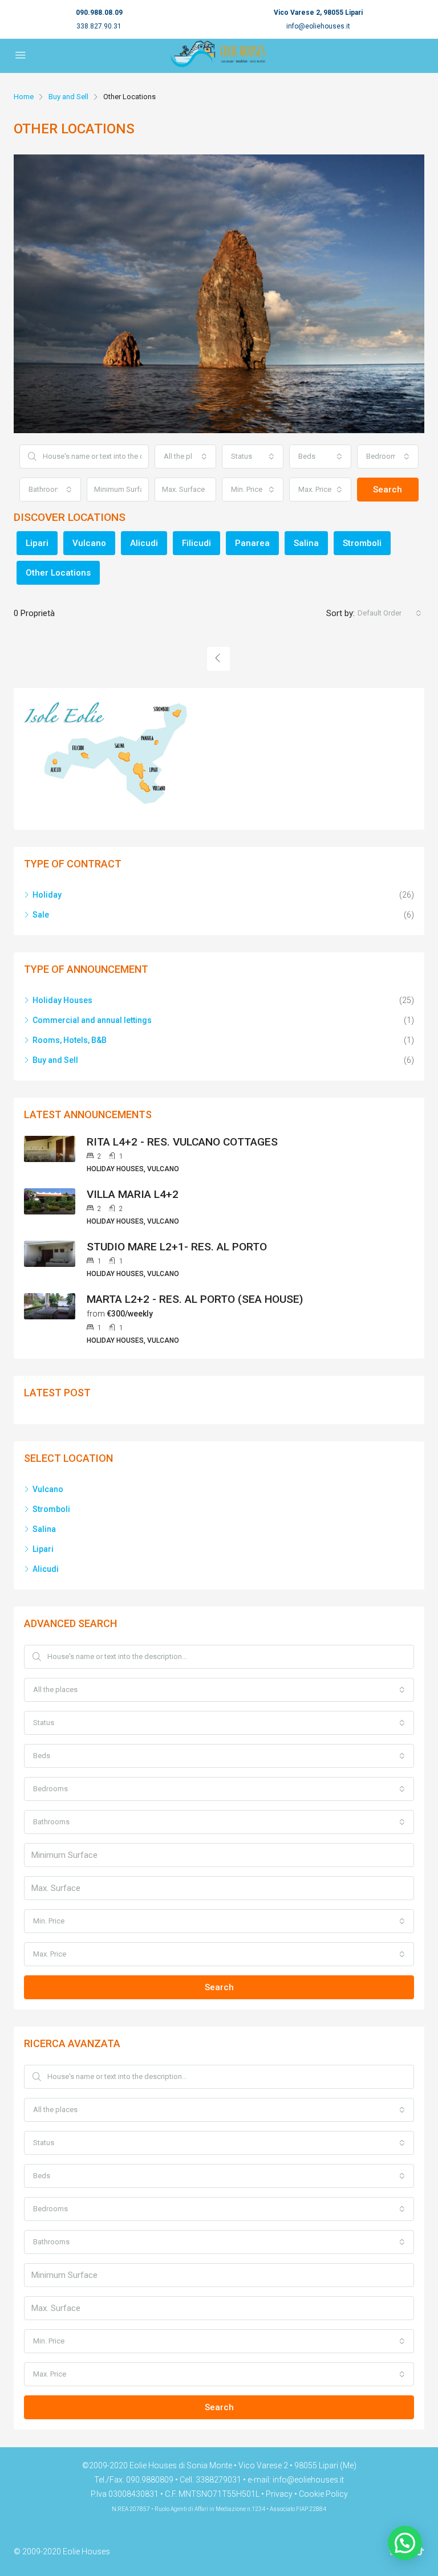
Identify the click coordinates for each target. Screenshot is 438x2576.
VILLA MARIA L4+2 (133, 1194)
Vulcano (89, 543)
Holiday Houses (62, 1000)
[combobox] (185, 456)
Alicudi (144, 543)
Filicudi (196, 543)
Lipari (37, 543)
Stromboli (362, 543)
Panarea (252, 543)
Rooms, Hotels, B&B (70, 1040)
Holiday (47, 895)
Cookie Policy (323, 2494)
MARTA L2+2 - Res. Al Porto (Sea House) (195, 1299)
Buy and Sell (68, 97)
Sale (41, 915)
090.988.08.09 (99, 13)
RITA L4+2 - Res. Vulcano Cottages (182, 1142)
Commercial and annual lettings (92, 1020)
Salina (306, 543)
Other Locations (58, 573)
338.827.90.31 (99, 26)
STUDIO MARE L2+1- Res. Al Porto (177, 1247)
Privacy (279, 2494)
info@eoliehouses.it (318, 26)
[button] (405, 2543)
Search (388, 490)
